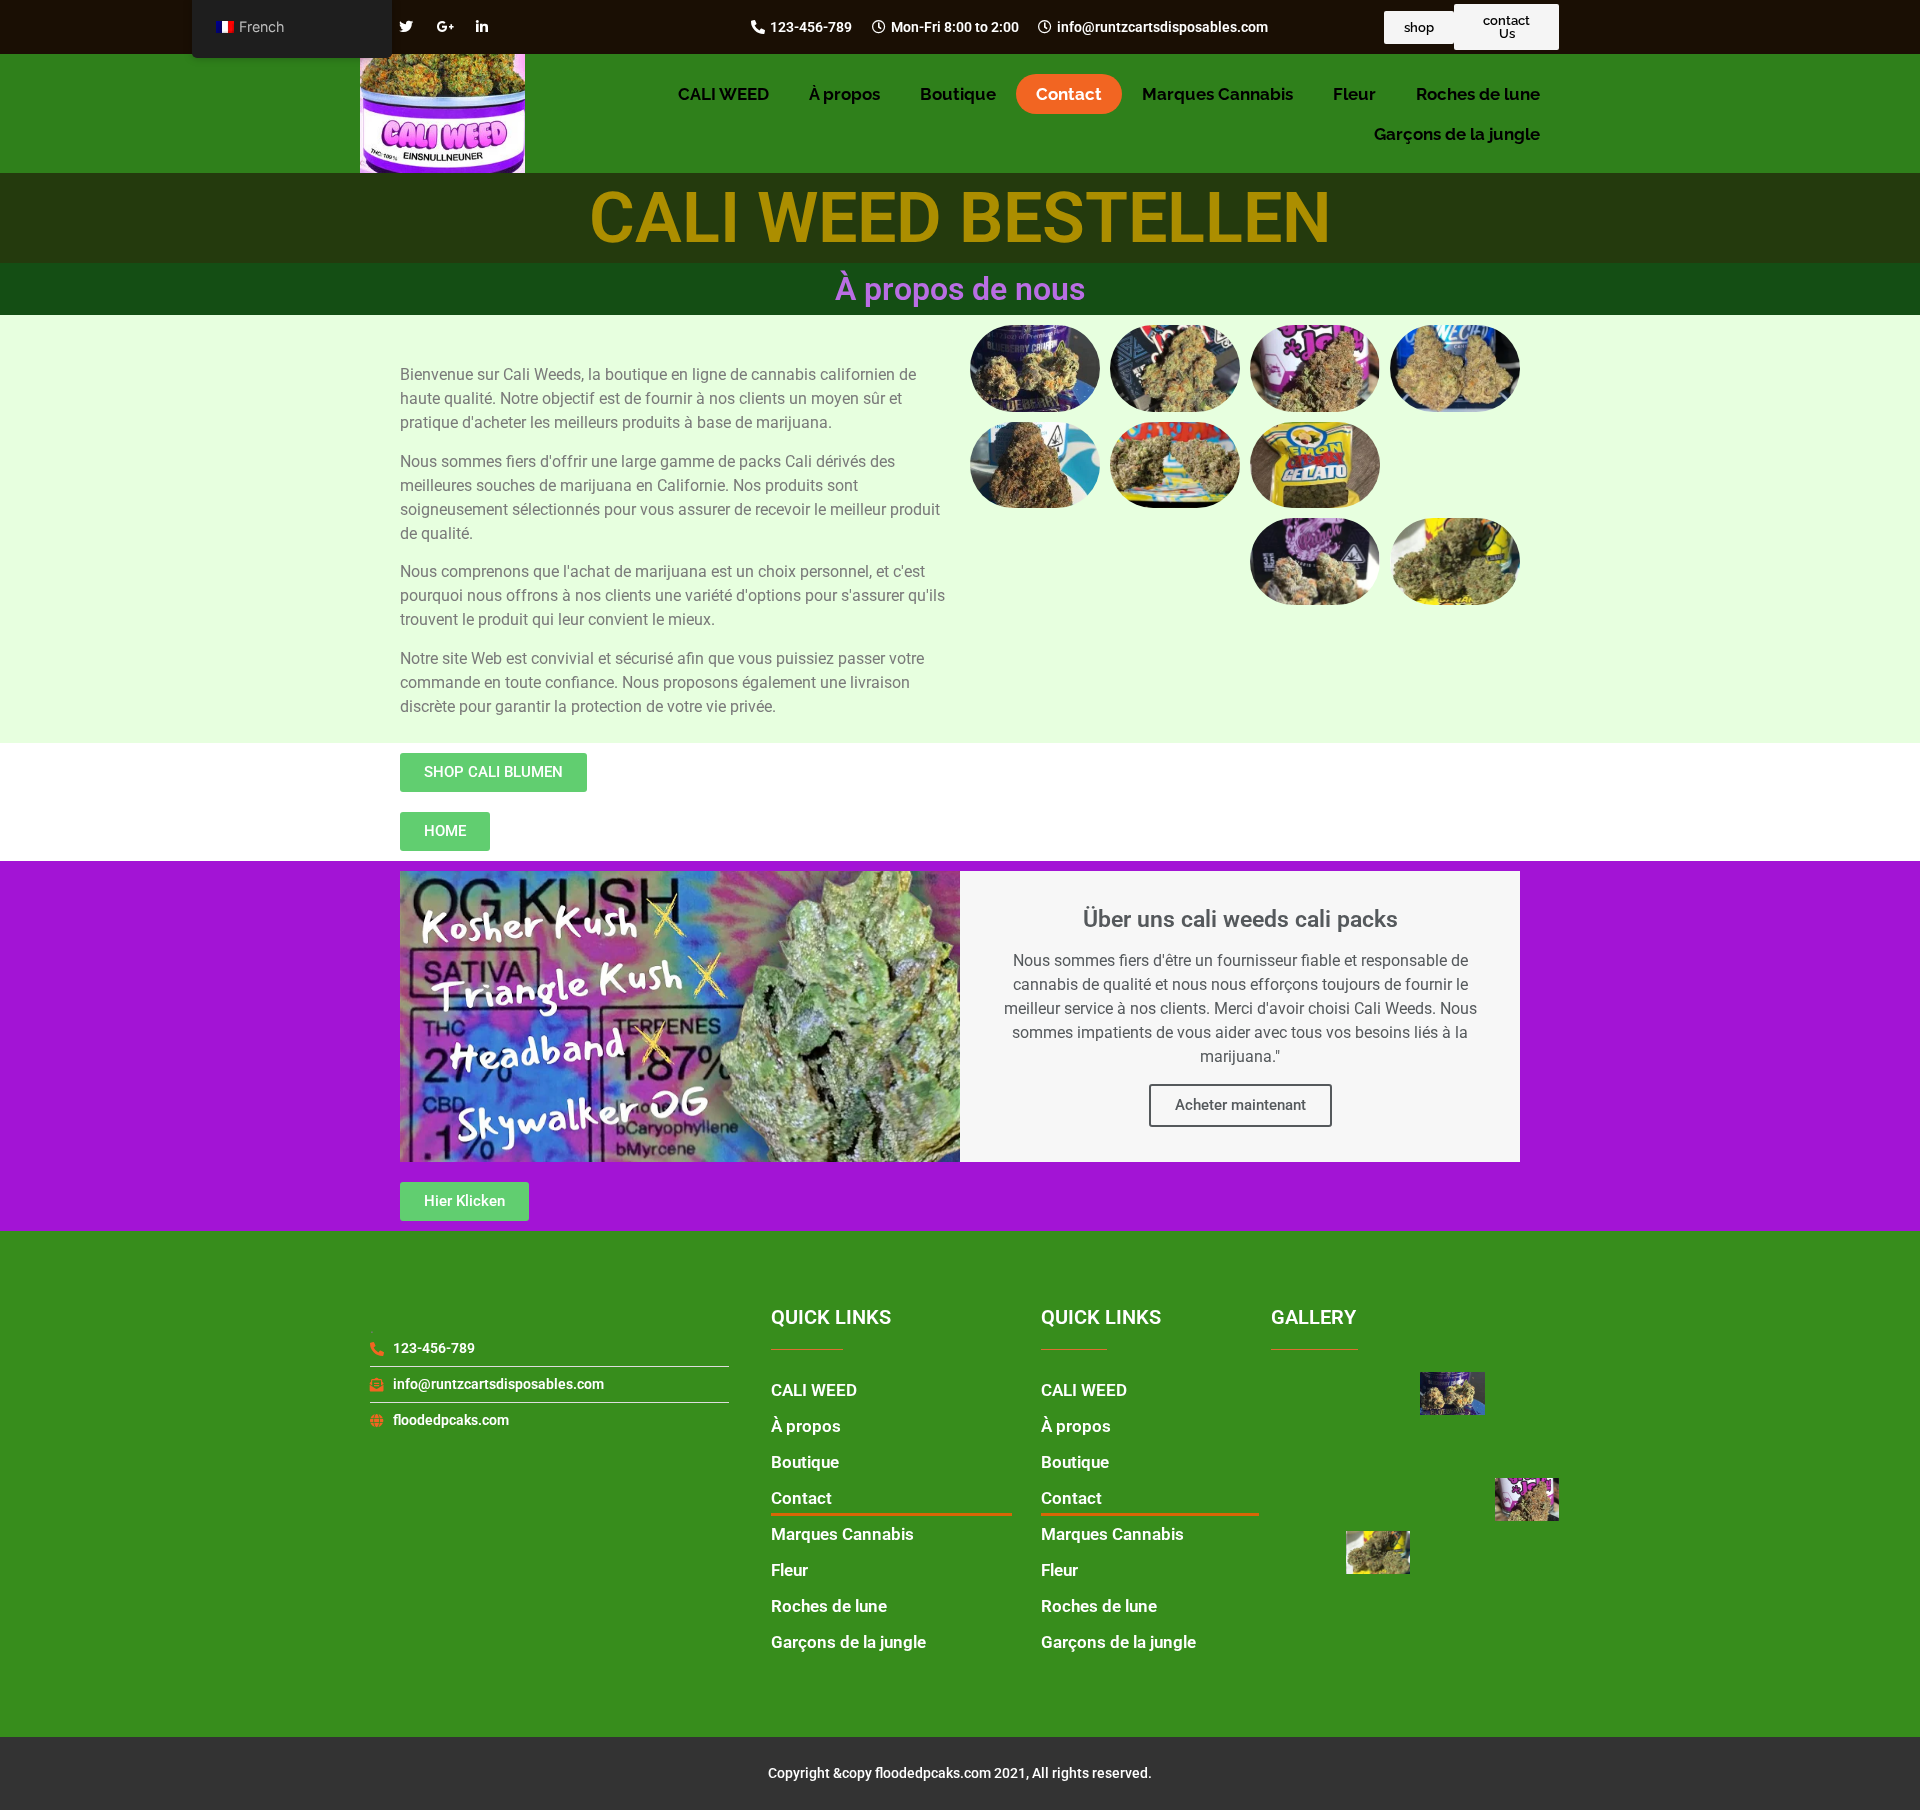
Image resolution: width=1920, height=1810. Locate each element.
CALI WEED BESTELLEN (960, 218)
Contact (1069, 94)
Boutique (958, 94)
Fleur (1354, 94)
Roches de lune (1478, 94)
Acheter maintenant (1240, 1105)
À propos (844, 94)
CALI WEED (723, 94)
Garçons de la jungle (1457, 134)
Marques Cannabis (1217, 94)
